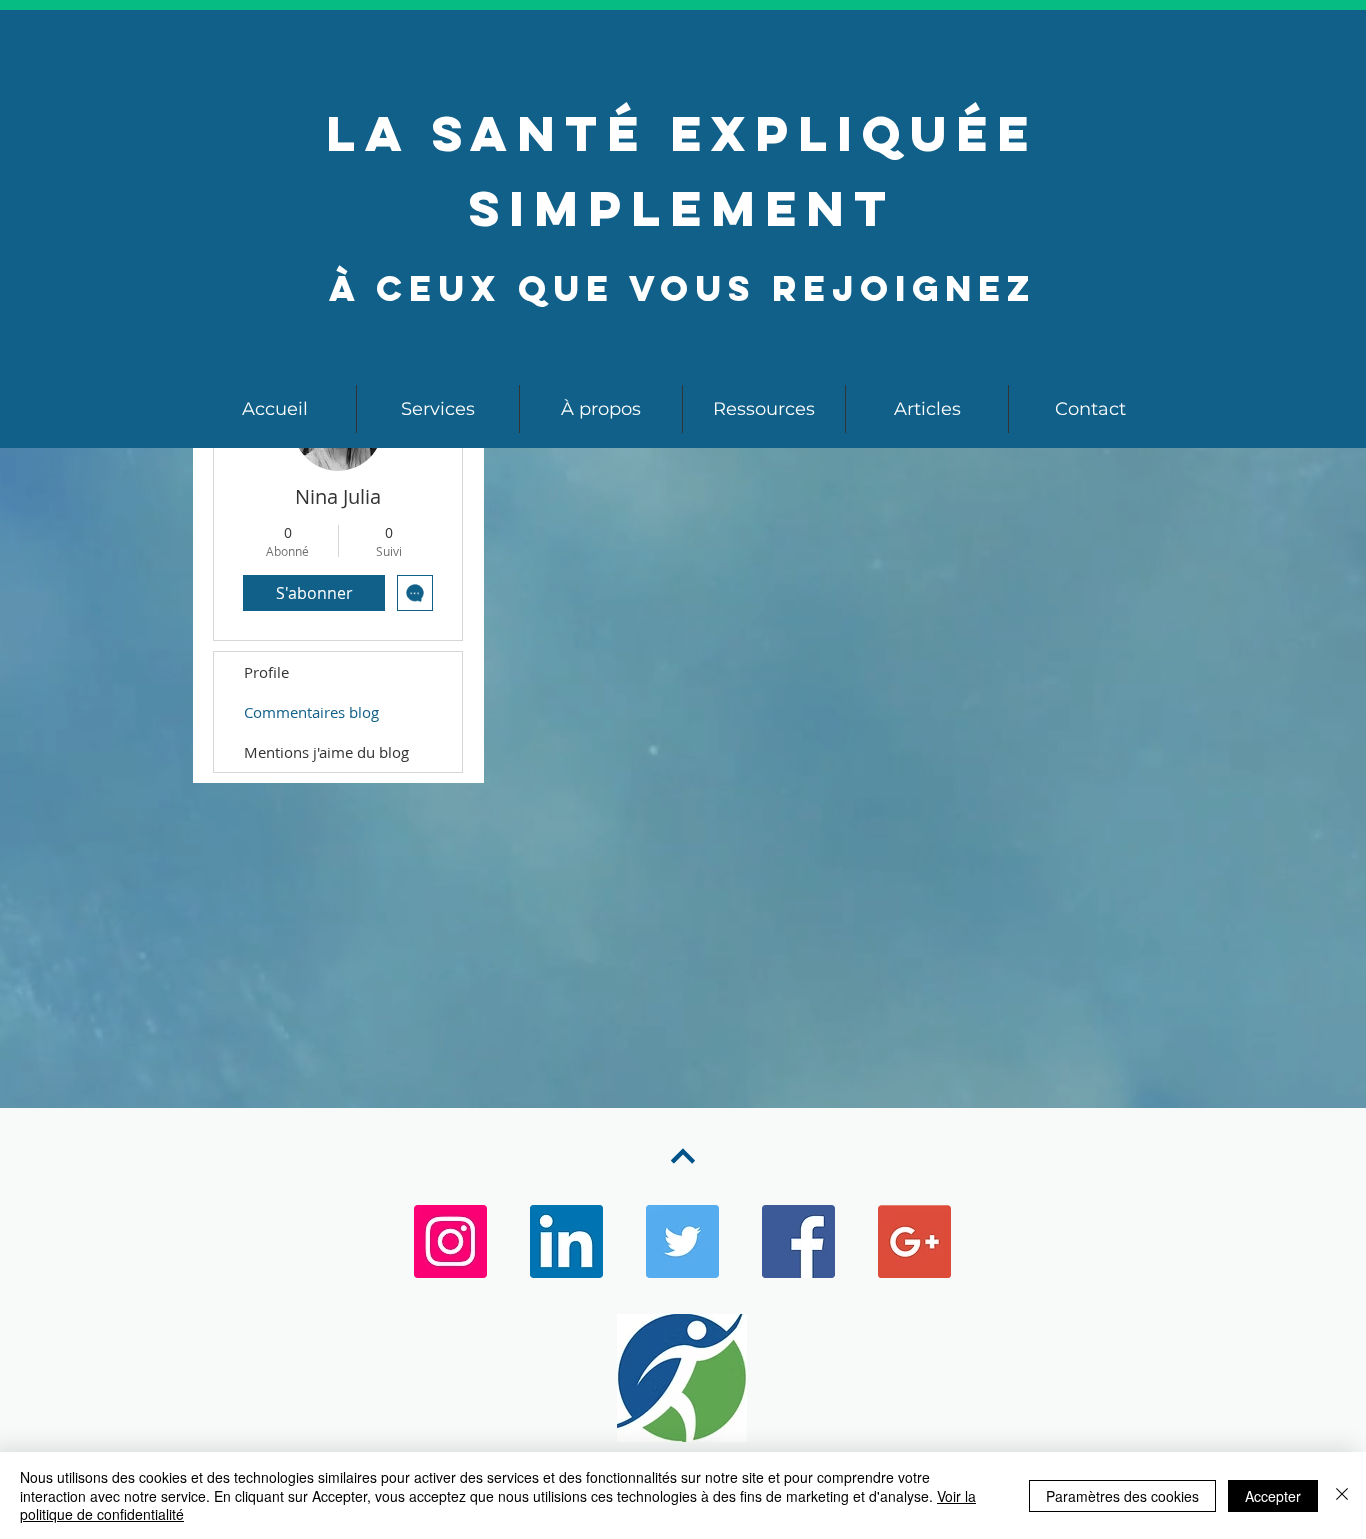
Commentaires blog (311, 712)
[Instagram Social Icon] (450, 1241)
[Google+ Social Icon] (914, 1241)
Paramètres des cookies (1122, 1496)
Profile (266, 672)
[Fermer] (1342, 1495)
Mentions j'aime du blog (326, 752)
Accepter (1273, 1496)
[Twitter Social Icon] (682, 1241)
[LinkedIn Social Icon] (566, 1241)
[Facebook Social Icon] (798, 1241)
